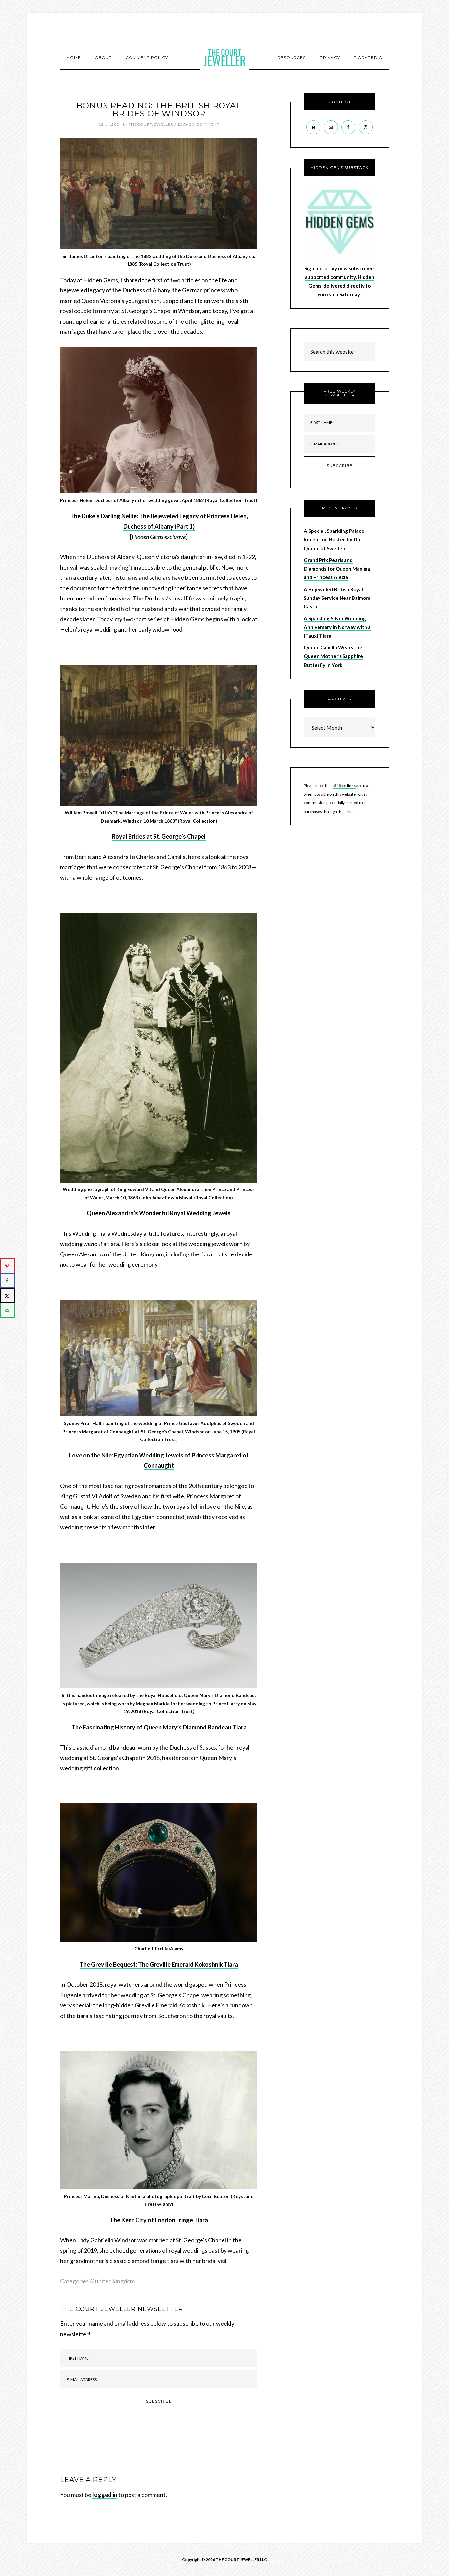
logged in (105, 2495)
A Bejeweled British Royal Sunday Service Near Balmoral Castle (338, 598)
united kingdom (115, 2281)
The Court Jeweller (225, 57)
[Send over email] (7, 1310)
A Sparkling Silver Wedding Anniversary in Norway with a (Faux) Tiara (337, 627)
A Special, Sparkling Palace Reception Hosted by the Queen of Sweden (334, 540)
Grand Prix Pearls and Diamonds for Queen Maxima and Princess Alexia (337, 569)
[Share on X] (7, 1295)
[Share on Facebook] (7, 1281)
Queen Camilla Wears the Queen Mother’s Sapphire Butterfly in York (333, 656)
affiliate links (344, 786)
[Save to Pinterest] (7, 1266)
